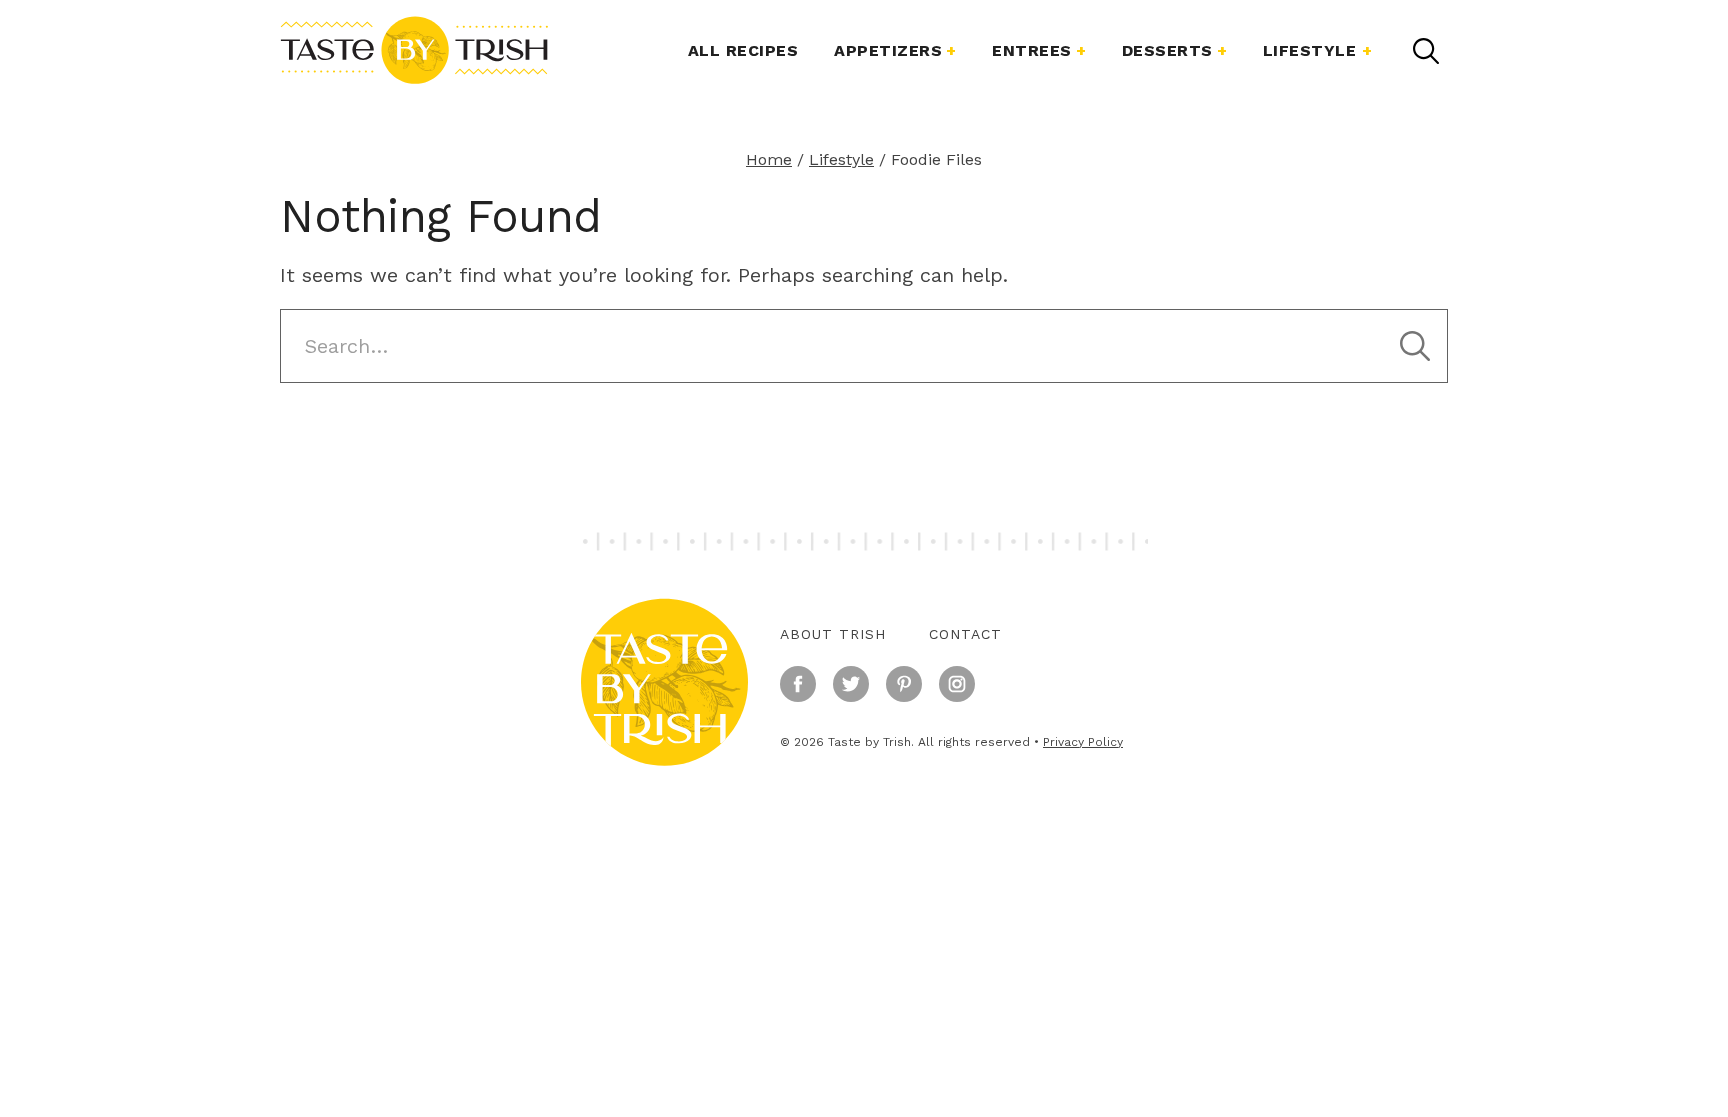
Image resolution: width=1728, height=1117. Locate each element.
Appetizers (888, 50)
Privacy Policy (1083, 742)
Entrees (1032, 50)
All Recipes (743, 50)
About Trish (833, 634)
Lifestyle (1310, 50)
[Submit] (1415, 346)
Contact (965, 634)
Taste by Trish (414, 50)
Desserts (1167, 50)
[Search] (1426, 51)
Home (769, 159)
